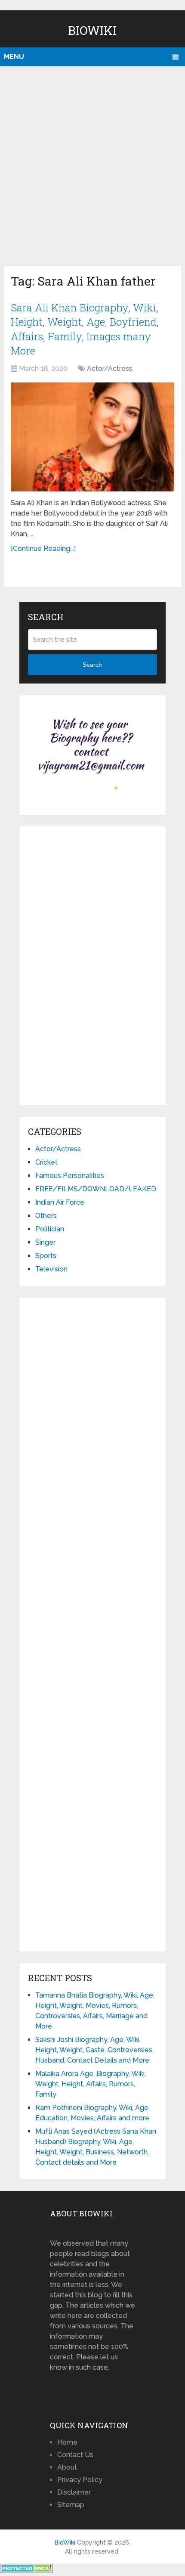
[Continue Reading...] (43, 548)
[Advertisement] (92, 164)
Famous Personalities (70, 1176)
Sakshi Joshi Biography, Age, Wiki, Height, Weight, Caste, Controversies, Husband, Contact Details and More (94, 2050)
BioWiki (92, 30)
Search (92, 665)
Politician (50, 1229)
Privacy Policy (80, 2480)
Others (46, 1216)
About (67, 2467)
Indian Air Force (60, 1202)
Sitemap (71, 2505)
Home (67, 2442)
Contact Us (75, 2455)
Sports (46, 1256)
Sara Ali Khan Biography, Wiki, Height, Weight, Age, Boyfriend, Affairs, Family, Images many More (85, 329)
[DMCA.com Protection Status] (26, 2571)
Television (51, 1269)
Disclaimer (74, 2492)
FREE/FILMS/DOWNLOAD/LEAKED (96, 1189)
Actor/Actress (110, 368)
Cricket (46, 1162)
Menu (14, 57)
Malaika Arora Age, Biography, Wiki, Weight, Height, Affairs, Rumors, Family (91, 2084)
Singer (45, 1242)
